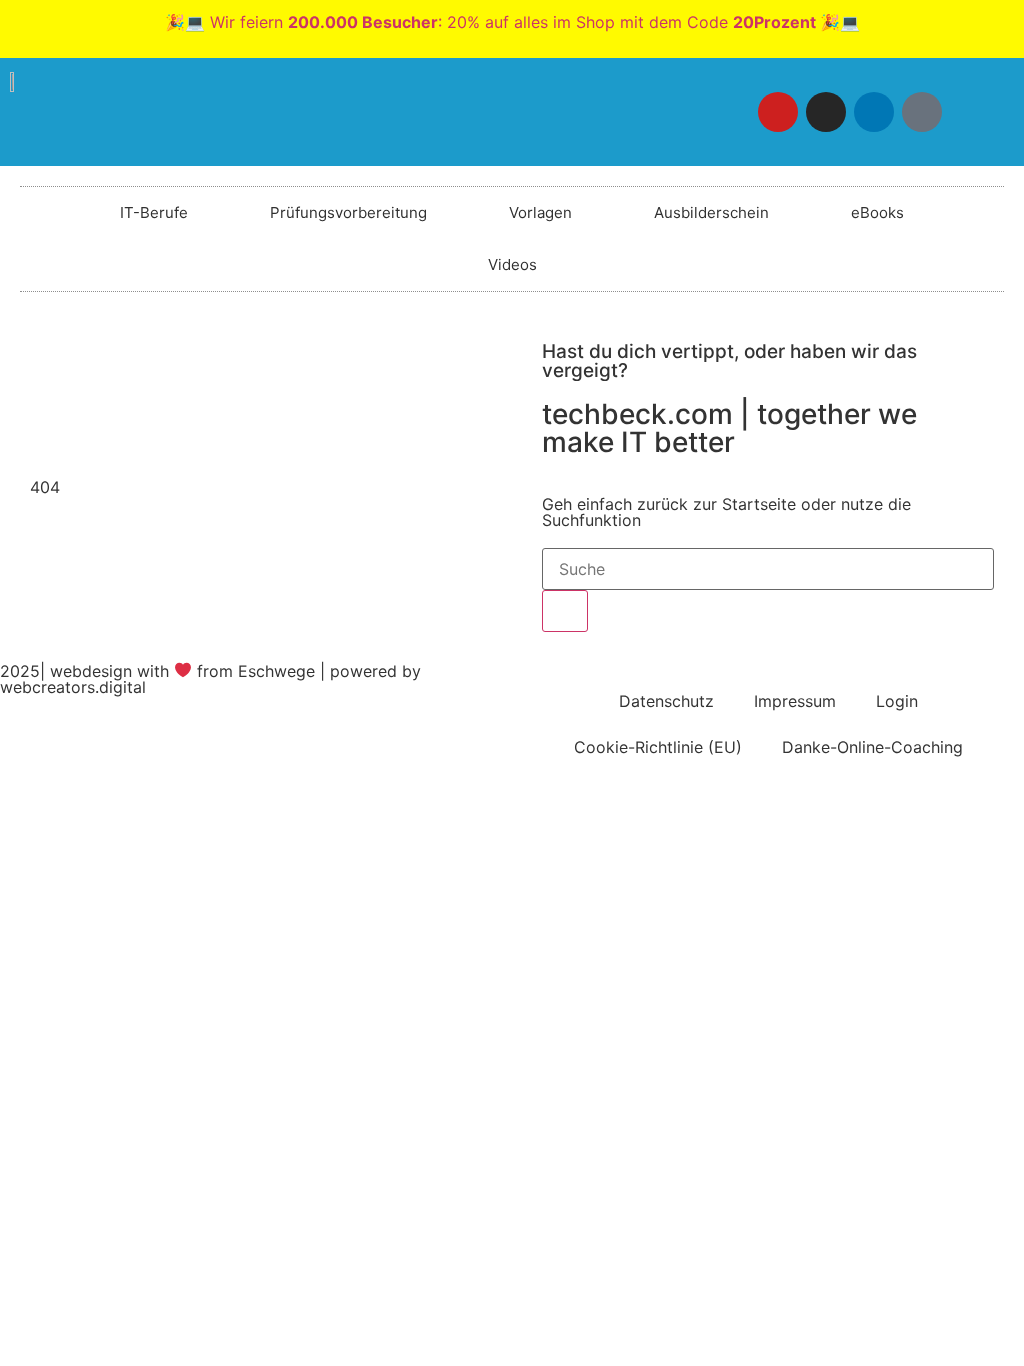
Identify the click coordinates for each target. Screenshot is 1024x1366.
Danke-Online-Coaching (872, 747)
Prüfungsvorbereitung (348, 212)
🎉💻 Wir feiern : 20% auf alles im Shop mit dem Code (512, 22)
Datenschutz (666, 701)
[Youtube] (778, 112)
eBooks (877, 212)
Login (897, 701)
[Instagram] (826, 112)
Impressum (795, 701)
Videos (512, 264)
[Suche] (565, 611)
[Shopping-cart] (970, 112)
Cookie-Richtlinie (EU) (658, 747)
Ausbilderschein (711, 212)
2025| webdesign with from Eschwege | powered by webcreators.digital (210, 679)
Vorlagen (540, 212)
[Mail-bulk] (922, 112)
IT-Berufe (154, 212)
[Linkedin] (874, 112)
